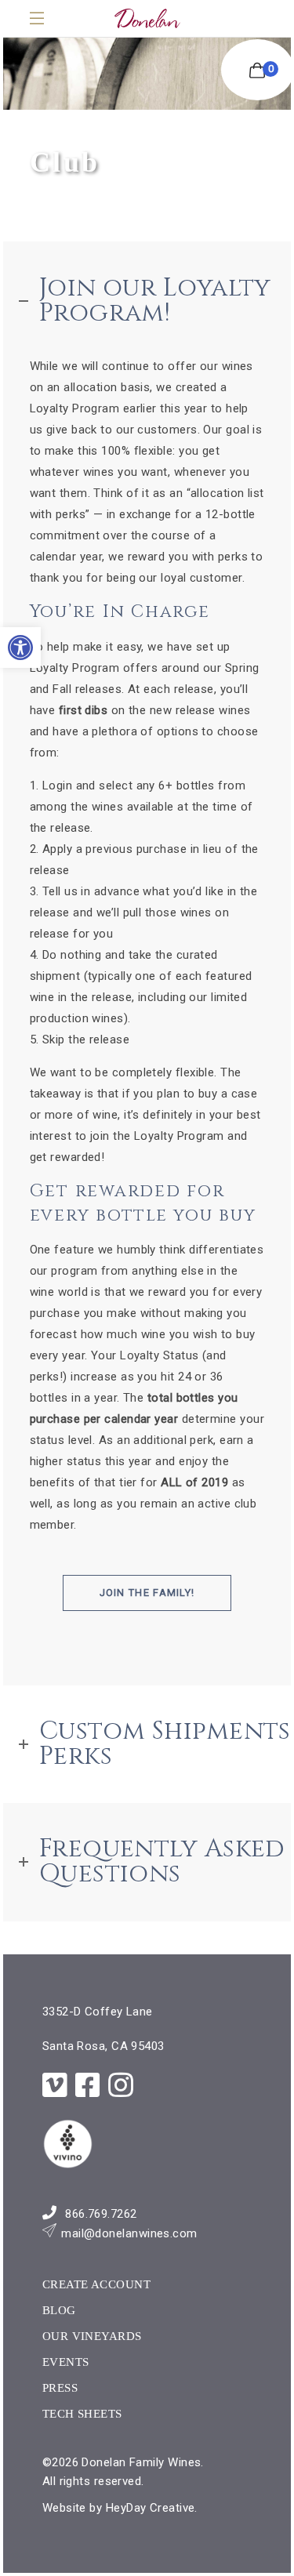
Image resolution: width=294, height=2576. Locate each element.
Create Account (96, 2284)
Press (60, 2388)
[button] (20, 648)
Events (66, 2362)
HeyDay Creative (151, 2508)
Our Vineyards (92, 2336)
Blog (59, 2310)
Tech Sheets (82, 2414)
